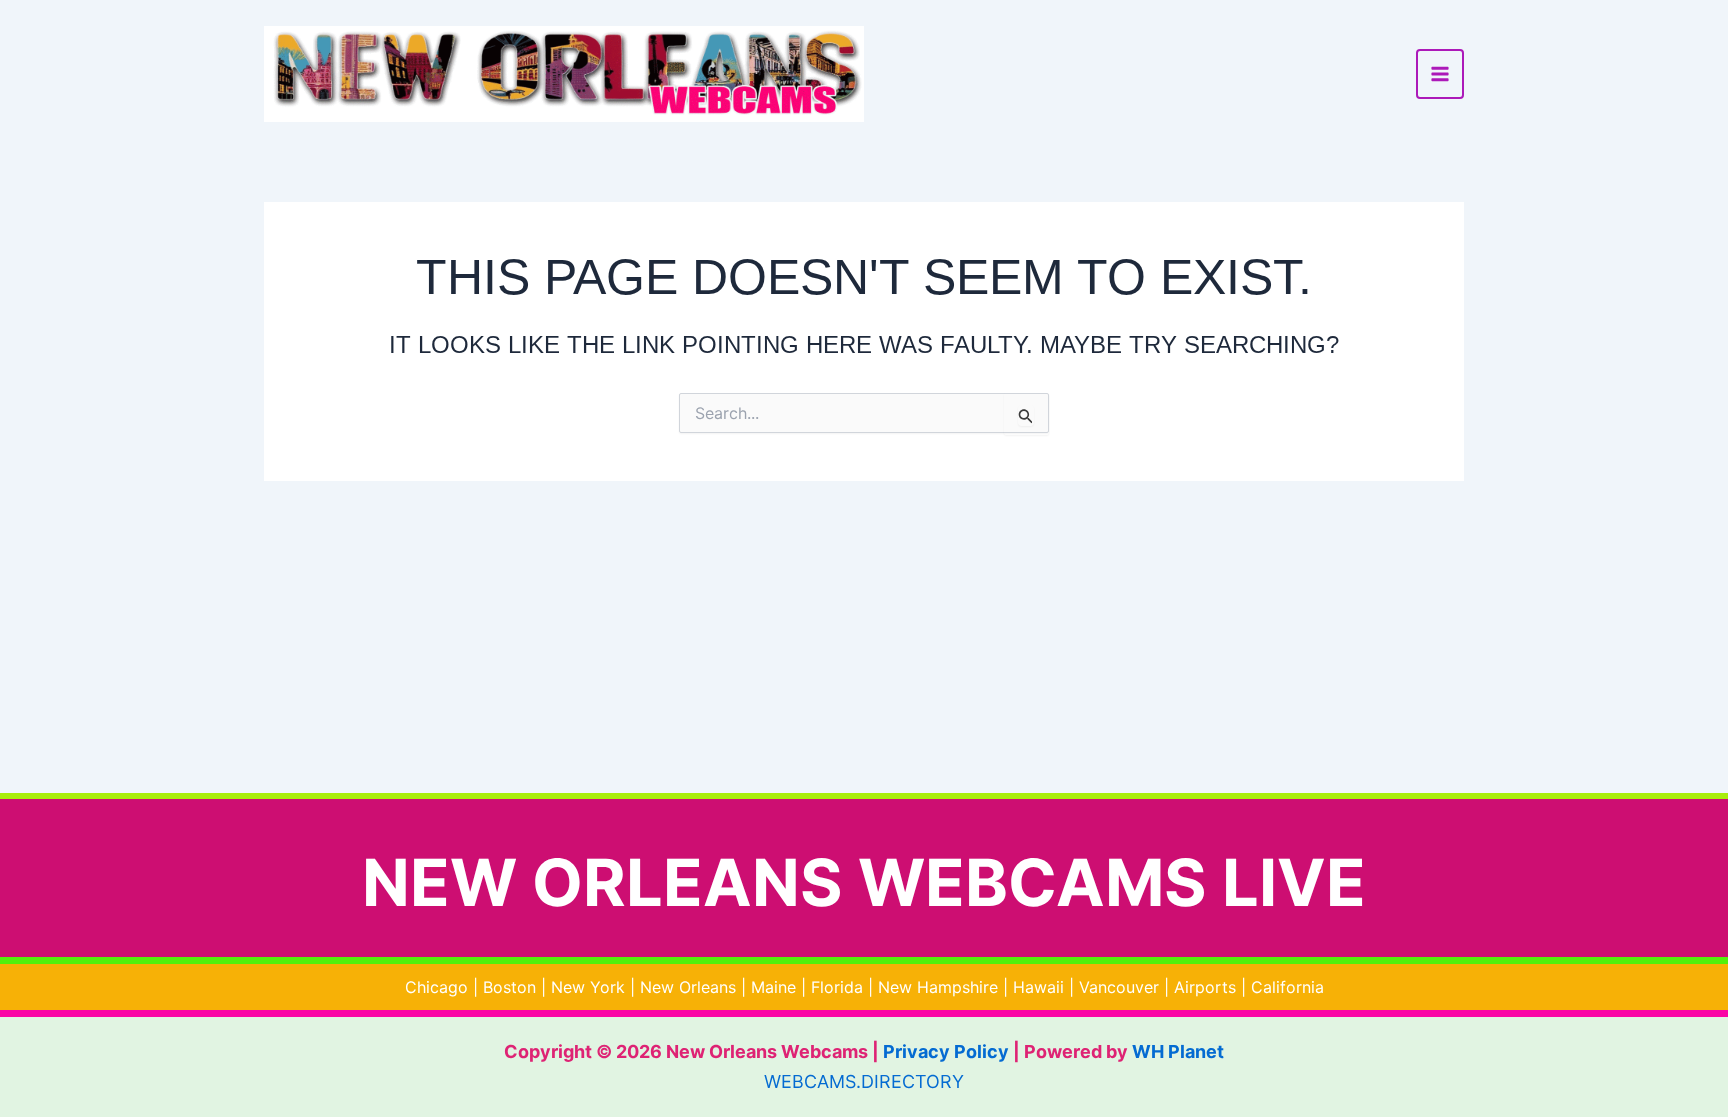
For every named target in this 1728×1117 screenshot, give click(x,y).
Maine (773, 987)
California (1287, 987)
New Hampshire (938, 987)
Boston (509, 987)
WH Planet (1178, 1051)
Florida (837, 987)
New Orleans (688, 987)
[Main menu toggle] (1440, 74)
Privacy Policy (946, 1051)
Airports (1205, 987)
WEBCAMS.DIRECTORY (864, 1081)
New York (588, 987)
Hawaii (1038, 987)
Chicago (436, 987)
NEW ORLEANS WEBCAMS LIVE (864, 882)
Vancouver (1119, 987)
